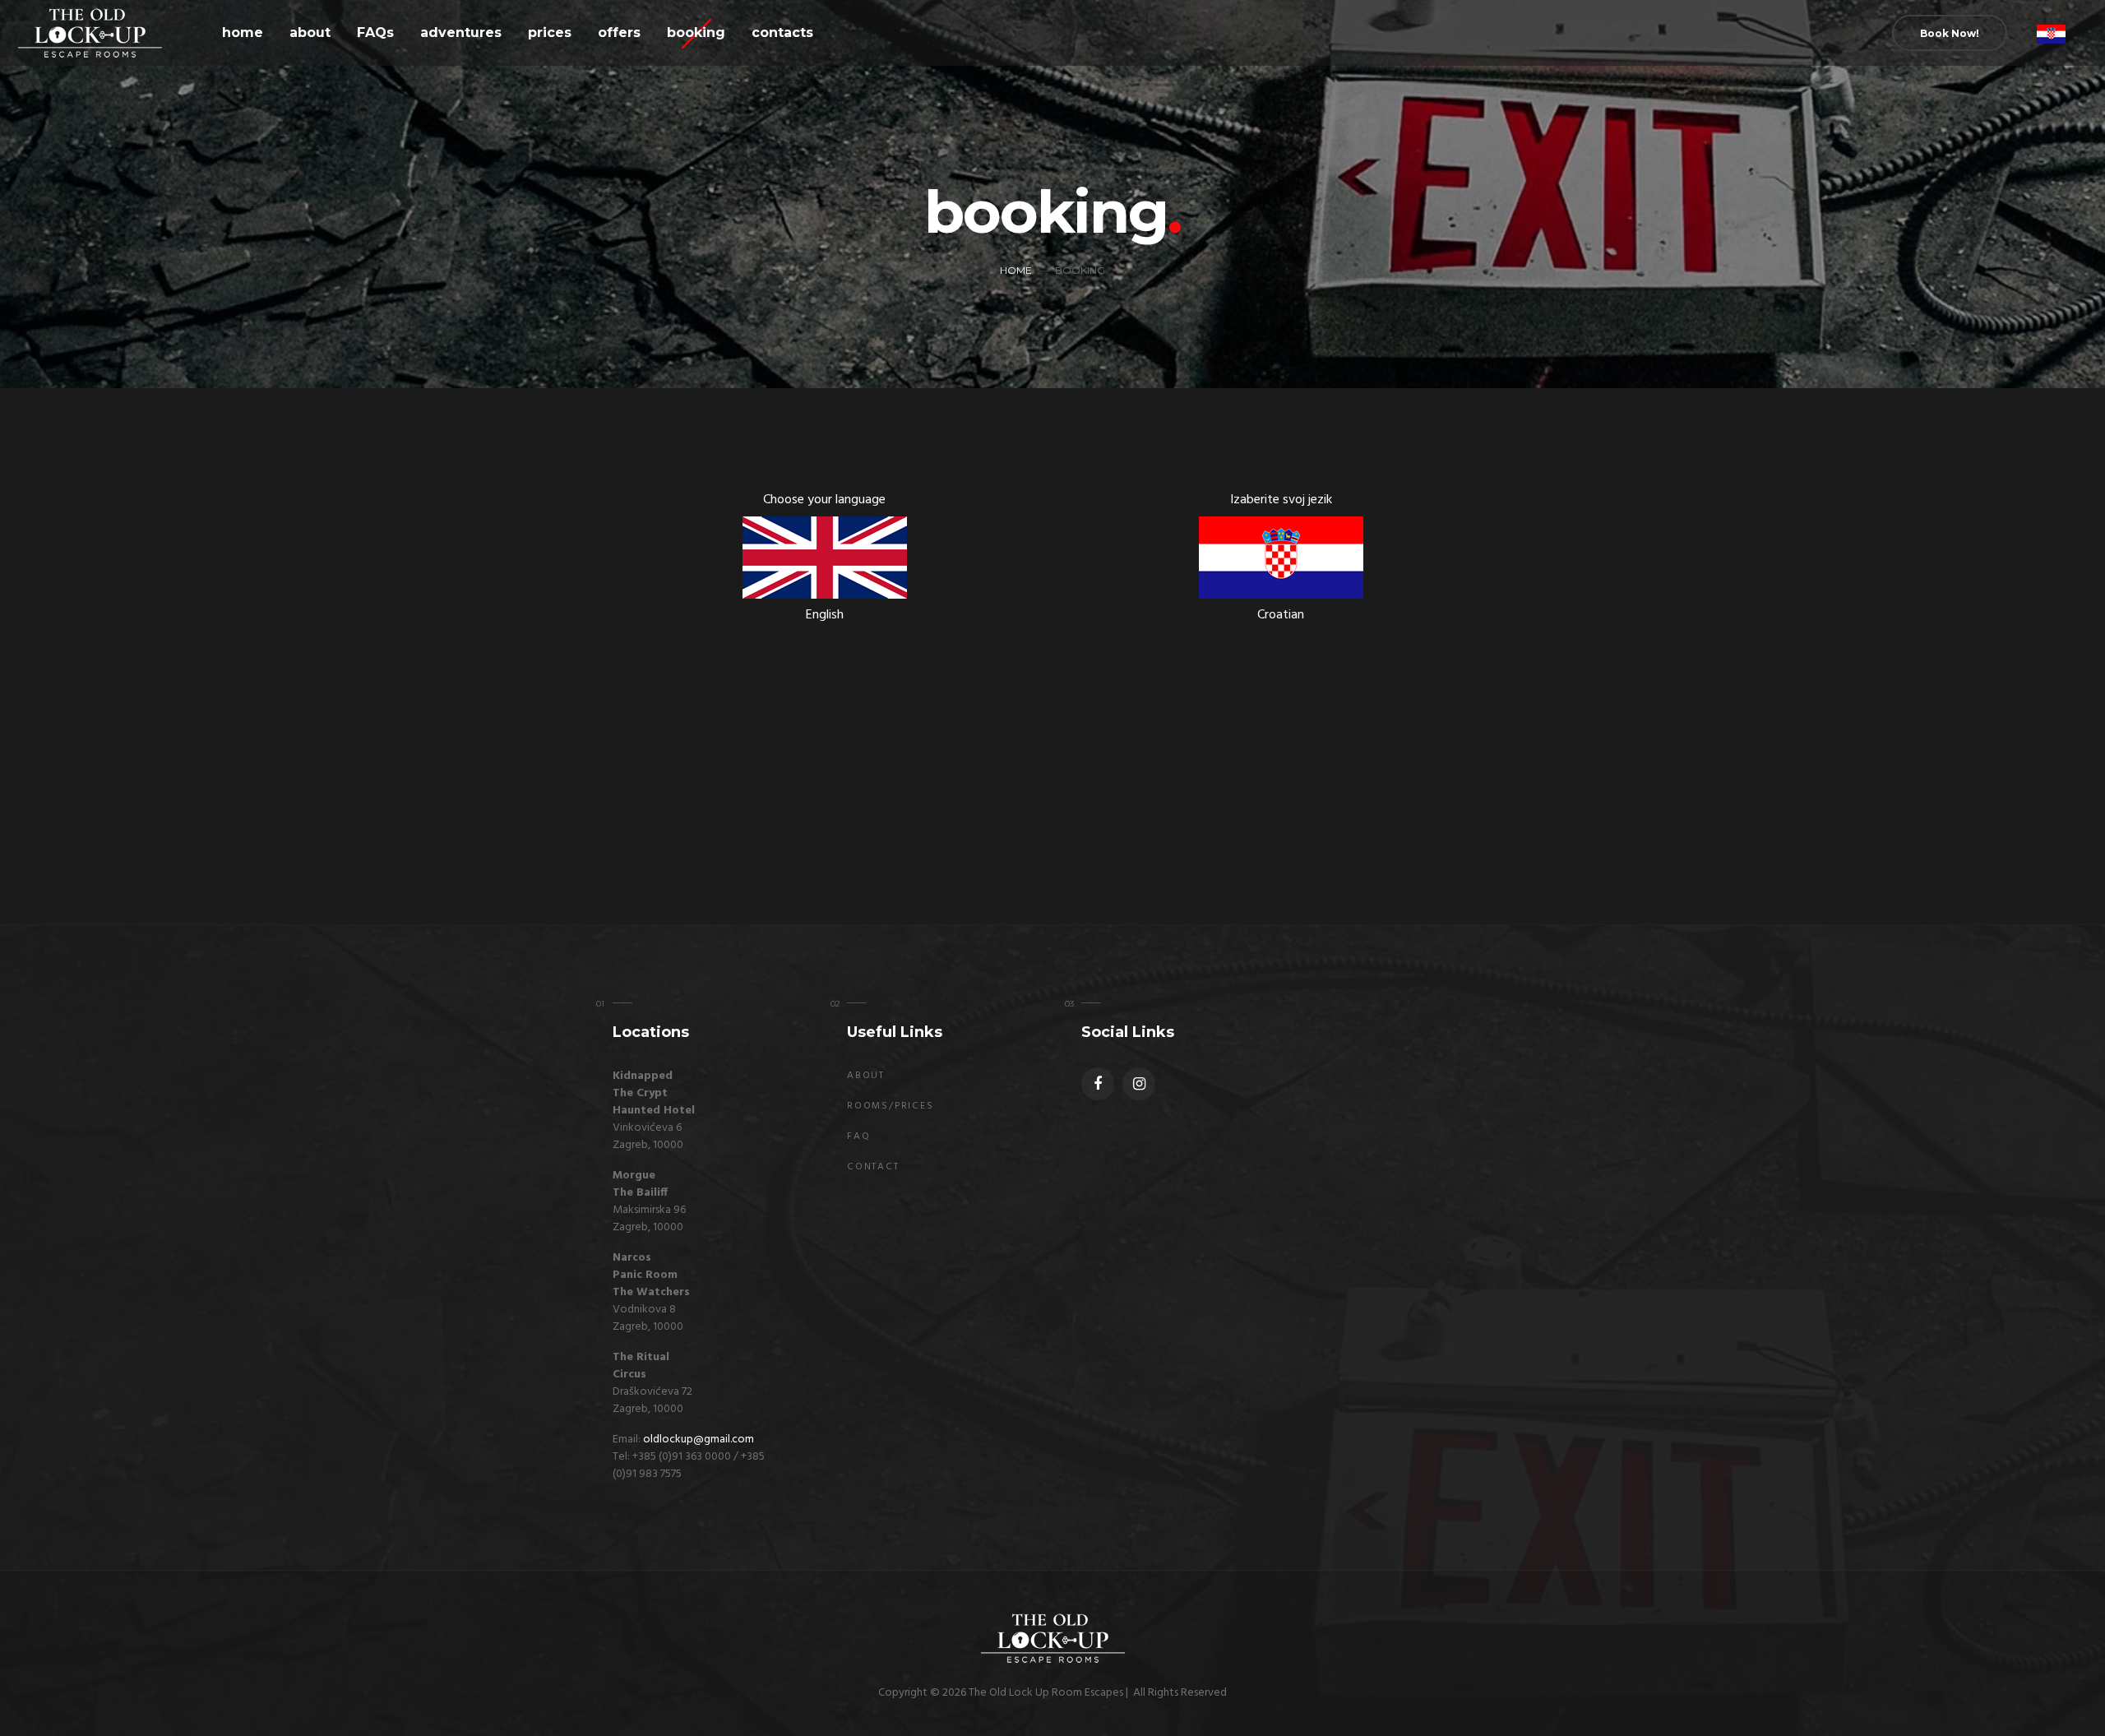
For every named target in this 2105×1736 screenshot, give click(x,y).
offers (619, 32)
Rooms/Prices (891, 1106)
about (310, 32)
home (243, 32)
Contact (873, 1167)
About (866, 1076)
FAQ (858, 1137)
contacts (782, 32)
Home (1016, 270)
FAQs (375, 32)
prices (550, 32)
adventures (461, 32)
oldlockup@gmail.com (699, 1440)
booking (696, 32)
